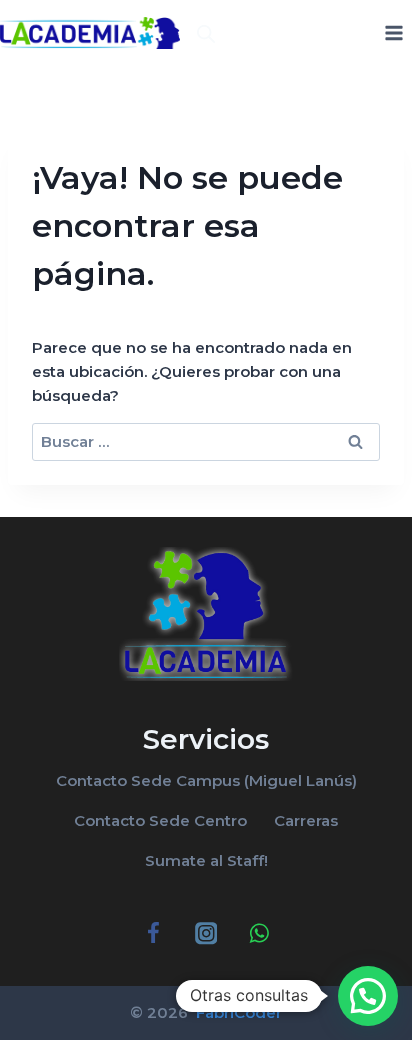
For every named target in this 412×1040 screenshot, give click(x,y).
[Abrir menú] (393, 32)
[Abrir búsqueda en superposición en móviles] (206, 33)
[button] (368, 996)
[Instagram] (206, 933)
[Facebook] (153, 933)
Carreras (306, 820)
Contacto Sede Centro (160, 820)
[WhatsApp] (258, 933)
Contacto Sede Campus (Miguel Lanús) (206, 780)
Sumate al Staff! (206, 860)
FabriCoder (237, 1012)
